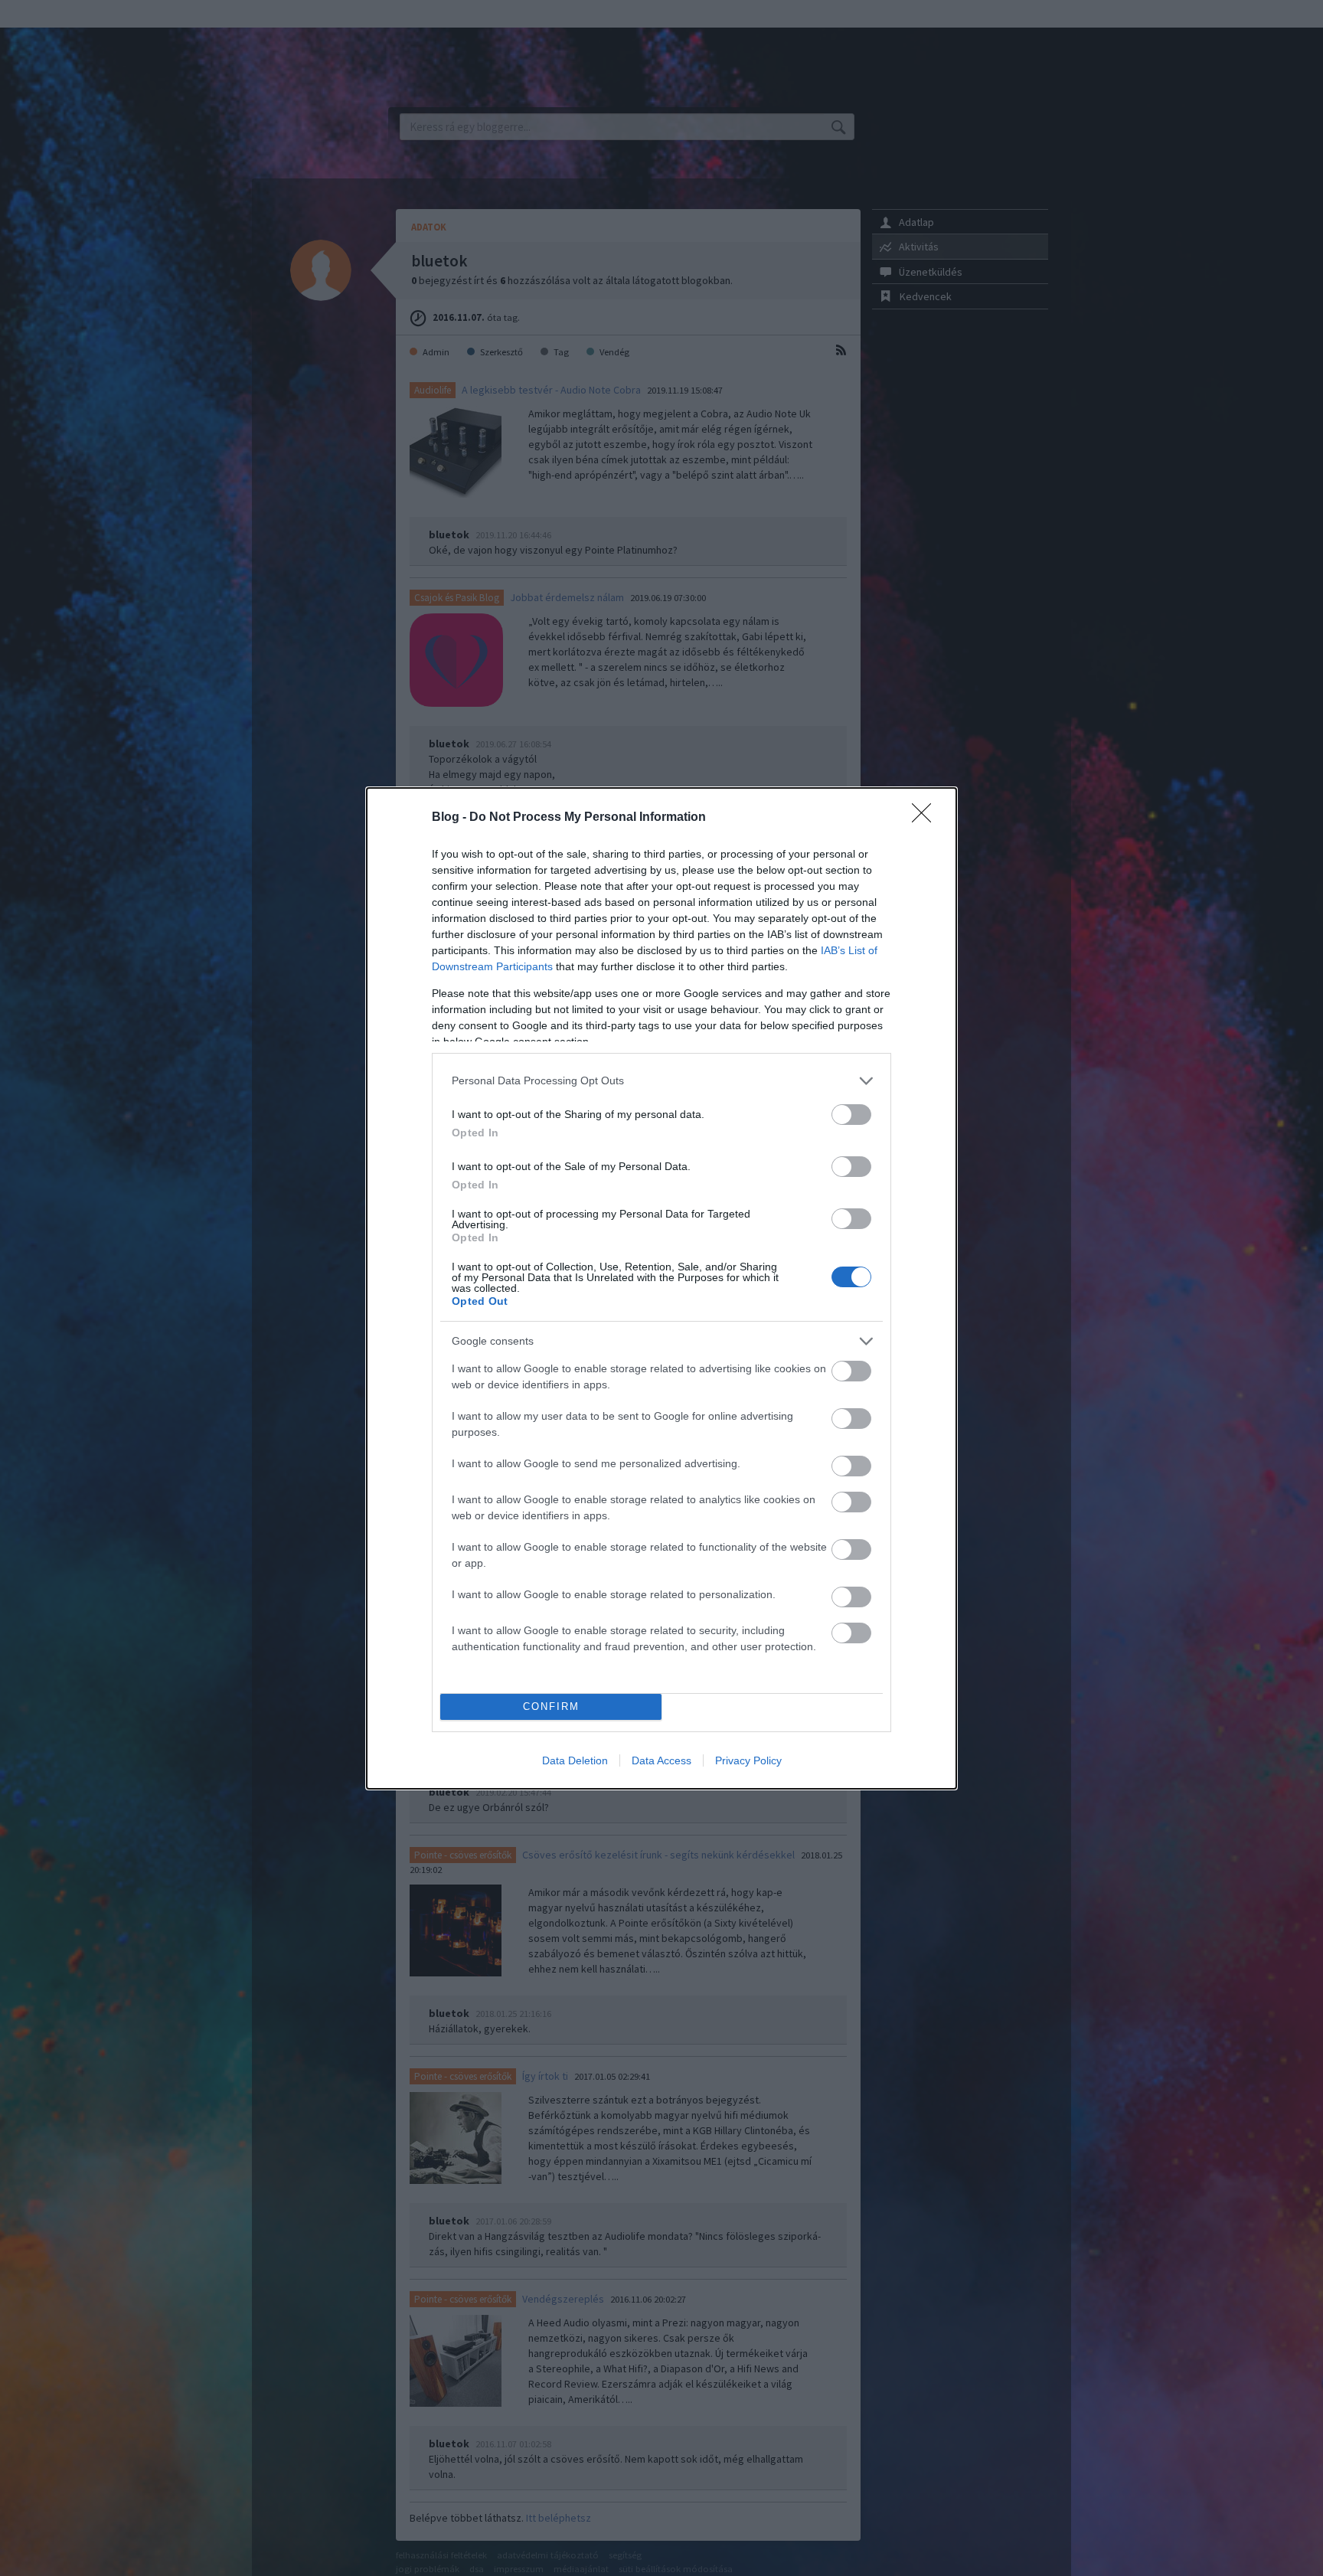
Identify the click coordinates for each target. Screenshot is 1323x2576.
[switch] (851, 1115)
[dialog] (661, 1288)
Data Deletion (575, 1760)
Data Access (661, 1760)
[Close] (926, 818)
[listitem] (661, 1081)
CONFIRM (551, 1706)
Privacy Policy (748, 1760)
